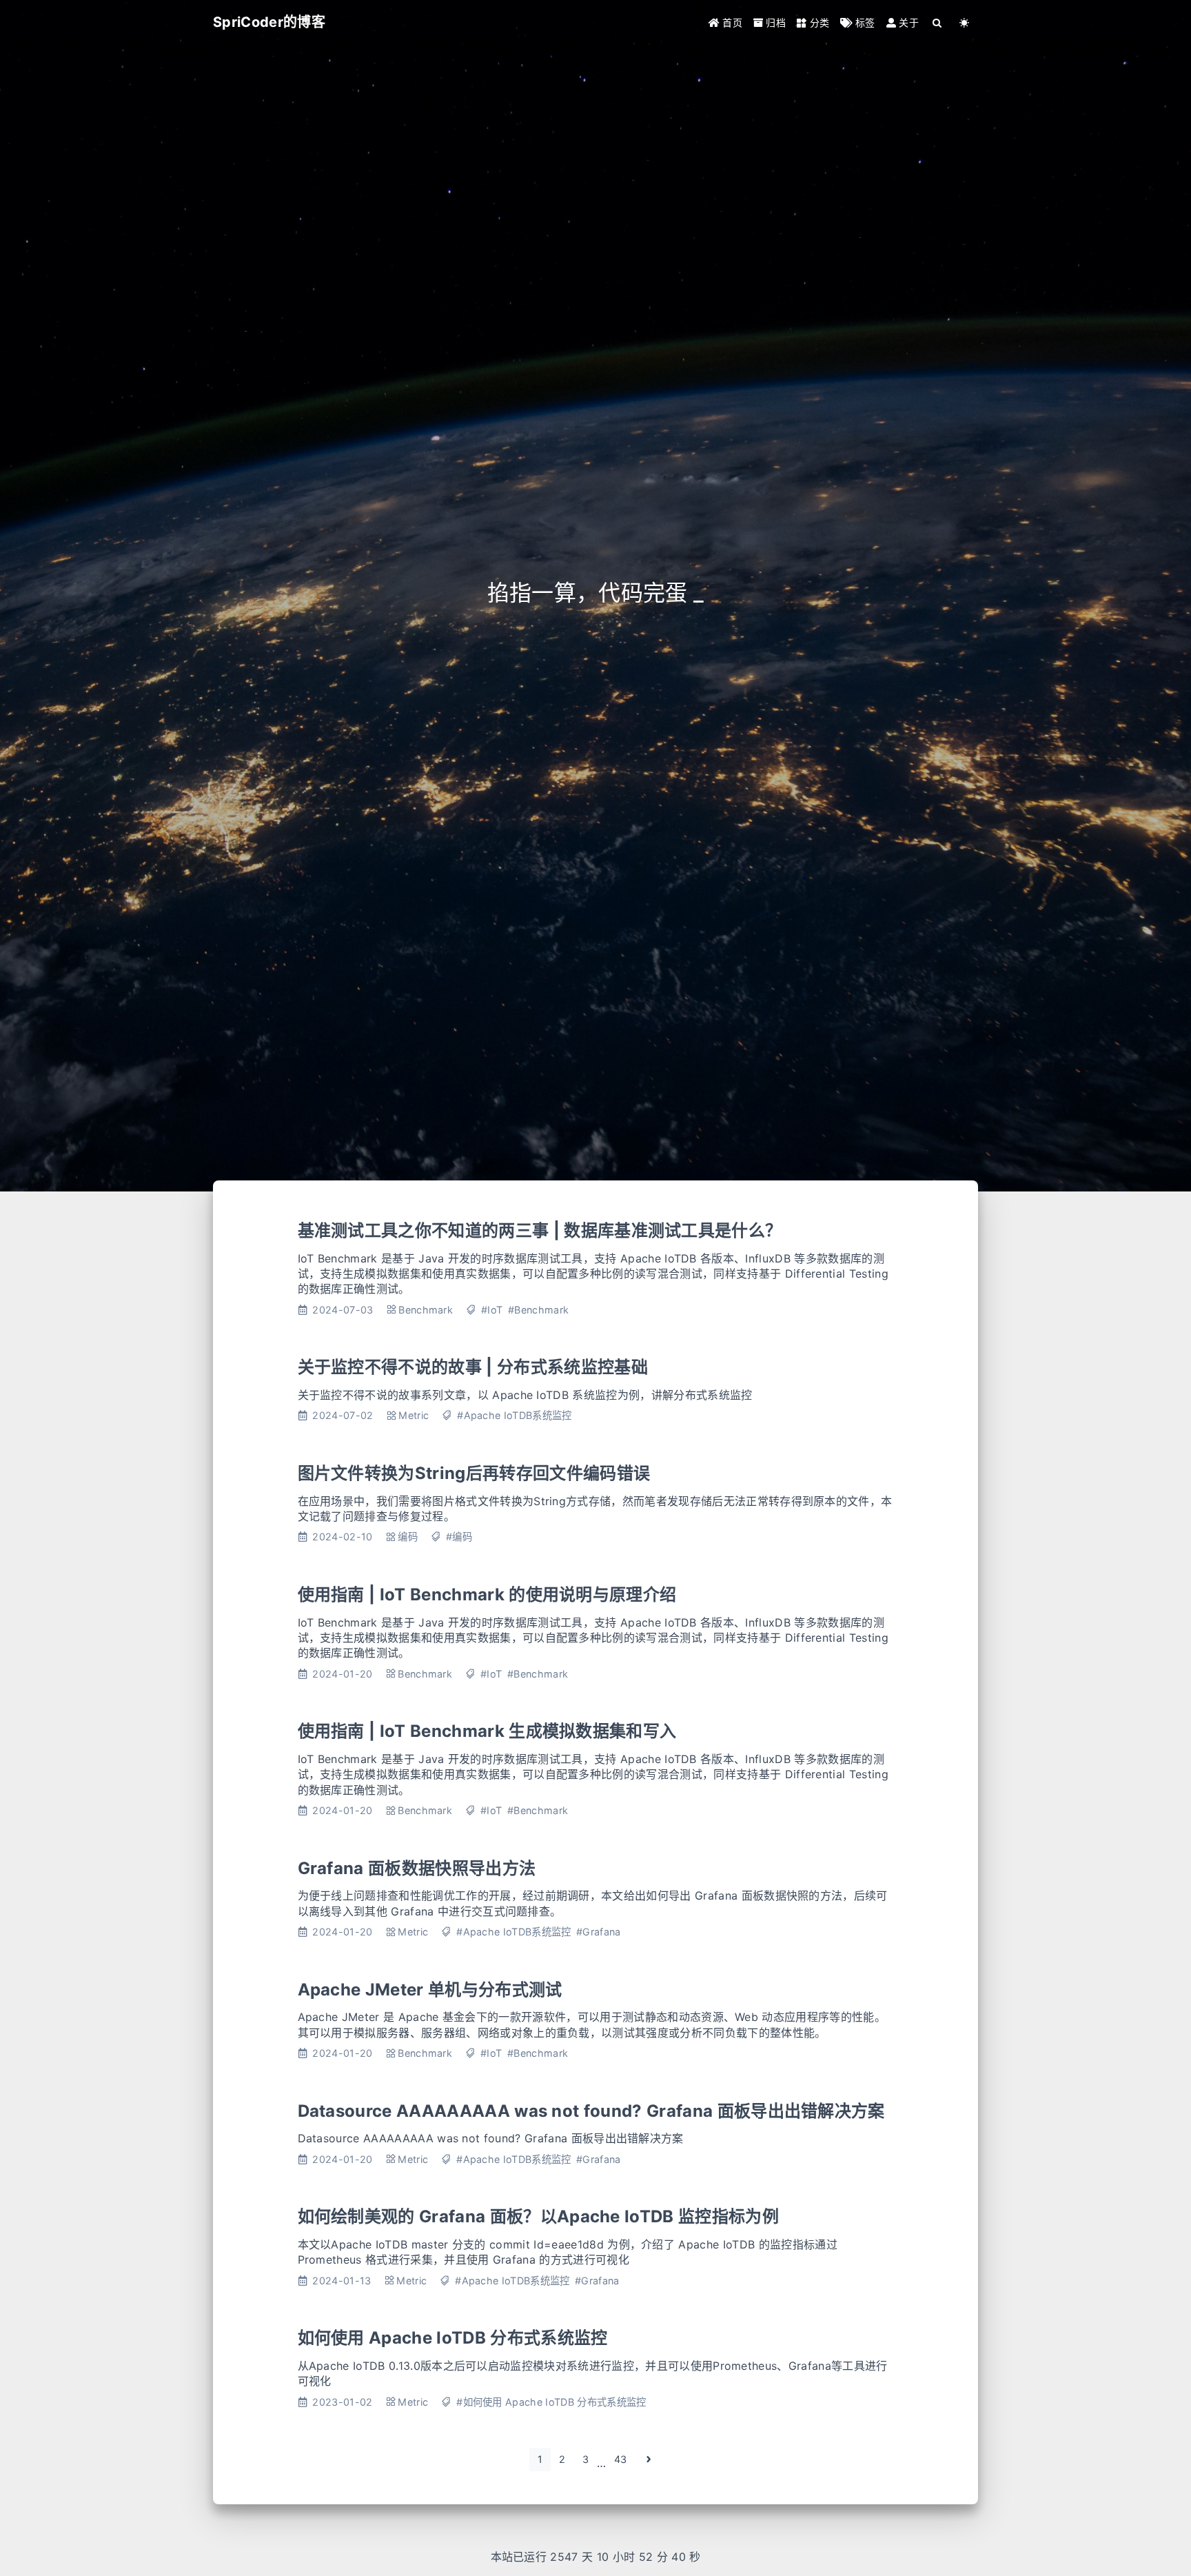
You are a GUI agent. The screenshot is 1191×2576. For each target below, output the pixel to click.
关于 (907, 22)
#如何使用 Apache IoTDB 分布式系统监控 (551, 2402)
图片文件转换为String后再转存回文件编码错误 (474, 1473)
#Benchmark (538, 1310)
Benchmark (426, 1310)
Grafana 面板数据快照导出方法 (417, 1868)
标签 (864, 22)
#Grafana (599, 1932)
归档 (774, 22)
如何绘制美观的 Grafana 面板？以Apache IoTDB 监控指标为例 (538, 2216)
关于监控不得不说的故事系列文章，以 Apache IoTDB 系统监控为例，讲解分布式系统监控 (525, 1395)
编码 (408, 1537)
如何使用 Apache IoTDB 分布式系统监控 (453, 2338)
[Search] (938, 22)
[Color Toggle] (965, 22)
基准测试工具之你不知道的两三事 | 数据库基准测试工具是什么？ (540, 1230)
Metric (414, 1415)
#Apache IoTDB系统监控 (514, 1415)
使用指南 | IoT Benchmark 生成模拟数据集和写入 (487, 1731)
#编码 (459, 1537)
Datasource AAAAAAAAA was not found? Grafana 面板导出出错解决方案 (591, 2111)
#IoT (492, 1310)
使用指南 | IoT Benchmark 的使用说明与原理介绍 (487, 1594)
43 (621, 2459)
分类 (818, 22)
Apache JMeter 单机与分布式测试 (430, 1990)
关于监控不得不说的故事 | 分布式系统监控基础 (473, 1367)
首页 (731, 22)
